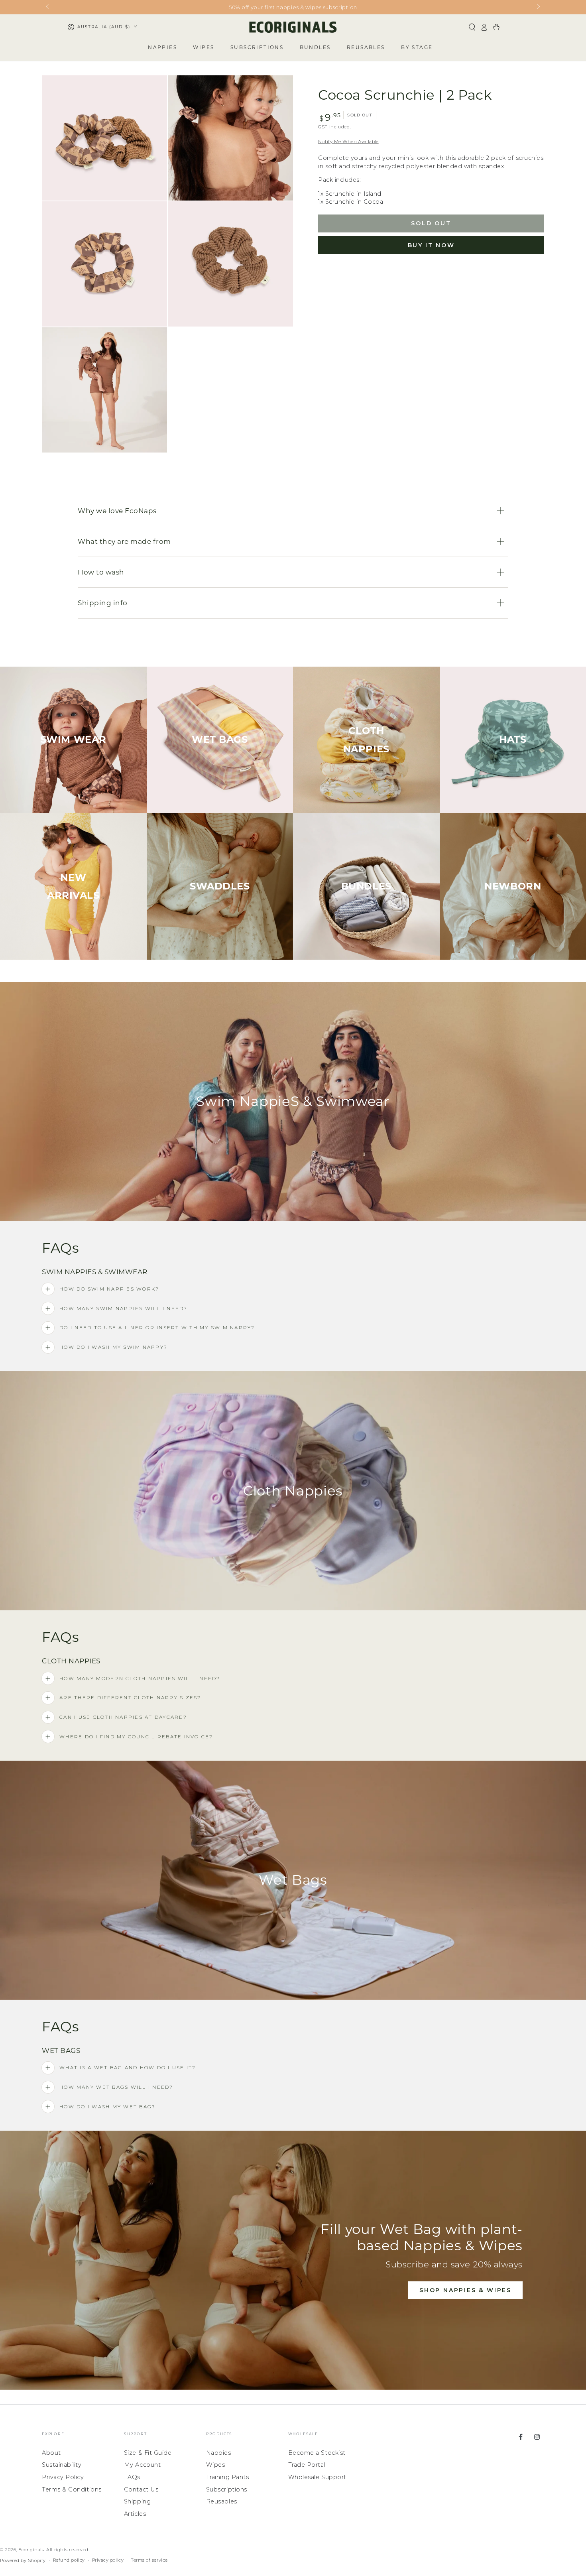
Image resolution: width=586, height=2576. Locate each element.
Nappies (219, 2453)
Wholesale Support (317, 2477)
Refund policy (69, 2560)
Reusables (222, 2501)
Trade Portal (307, 2465)
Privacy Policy (63, 2477)
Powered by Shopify (23, 2561)
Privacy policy (108, 2560)
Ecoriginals (31, 2550)
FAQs (132, 2477)
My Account (142, 2465)
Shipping (137, 2501)
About (51, 2453)
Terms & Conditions (72, 2489)
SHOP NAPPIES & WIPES (465, 2290)
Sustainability (62, 2465)
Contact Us (141, 2489)
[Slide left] (48, 7)
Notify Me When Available (348, 142)
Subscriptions (227, 2489)
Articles (135, 2514)
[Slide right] (538, 7)
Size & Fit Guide (148, 2453)
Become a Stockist (317, 2453)
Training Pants (228, 2477)
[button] (472, 27)
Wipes (216, 2465)
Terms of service (149, 2560)
